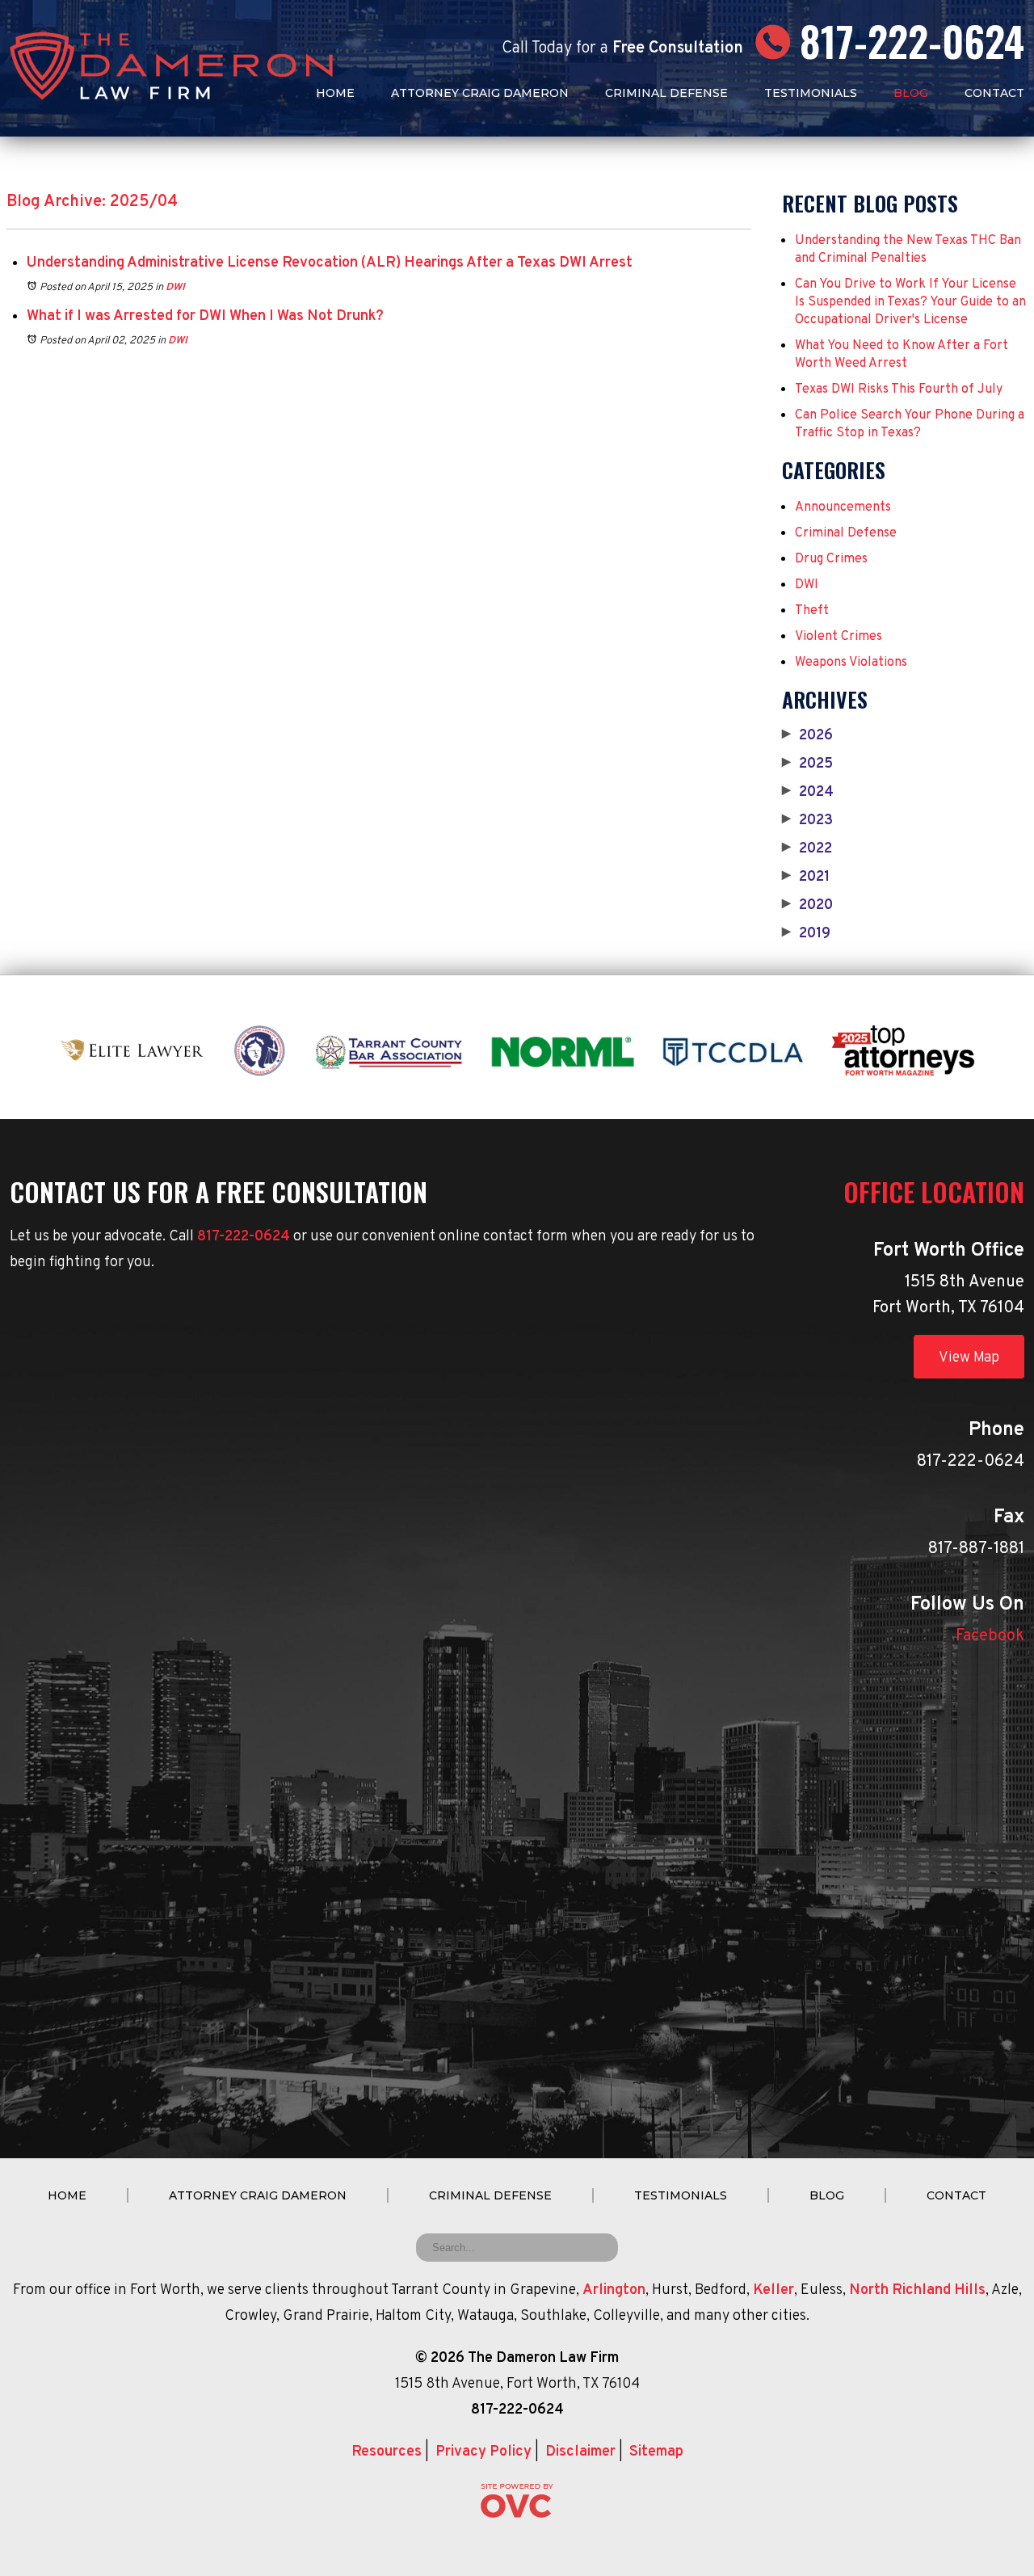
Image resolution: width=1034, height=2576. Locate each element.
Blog (911, 93)
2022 (807, 849)
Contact (994, 93)
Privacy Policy (483, 2452)
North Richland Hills (917, 2290)
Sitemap (656, 2452)
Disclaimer (580, 2452)
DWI (175, 288)
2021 (806, 878)
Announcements (843, 507)
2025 (807, 764)
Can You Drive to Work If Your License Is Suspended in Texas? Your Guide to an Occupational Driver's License (910, 302)
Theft (812, 611)
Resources (387, 2452)
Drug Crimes (831, 559)
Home (335, 93)
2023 (807, 821)
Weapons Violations (851, 663)
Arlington (614, 2290)
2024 (808, 793)
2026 (807, 736)
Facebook (990, 1636)
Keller (773, 2290)
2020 (807, 906)
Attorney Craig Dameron (480, 93)
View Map (969, 1358)
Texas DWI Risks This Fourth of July (899, 389)
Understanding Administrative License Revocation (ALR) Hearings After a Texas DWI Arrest (330, 263)
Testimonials (811, 93)
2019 (806, 934)
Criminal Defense (666, 93)
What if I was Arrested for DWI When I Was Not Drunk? (205, 316)
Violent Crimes (839, 637)
